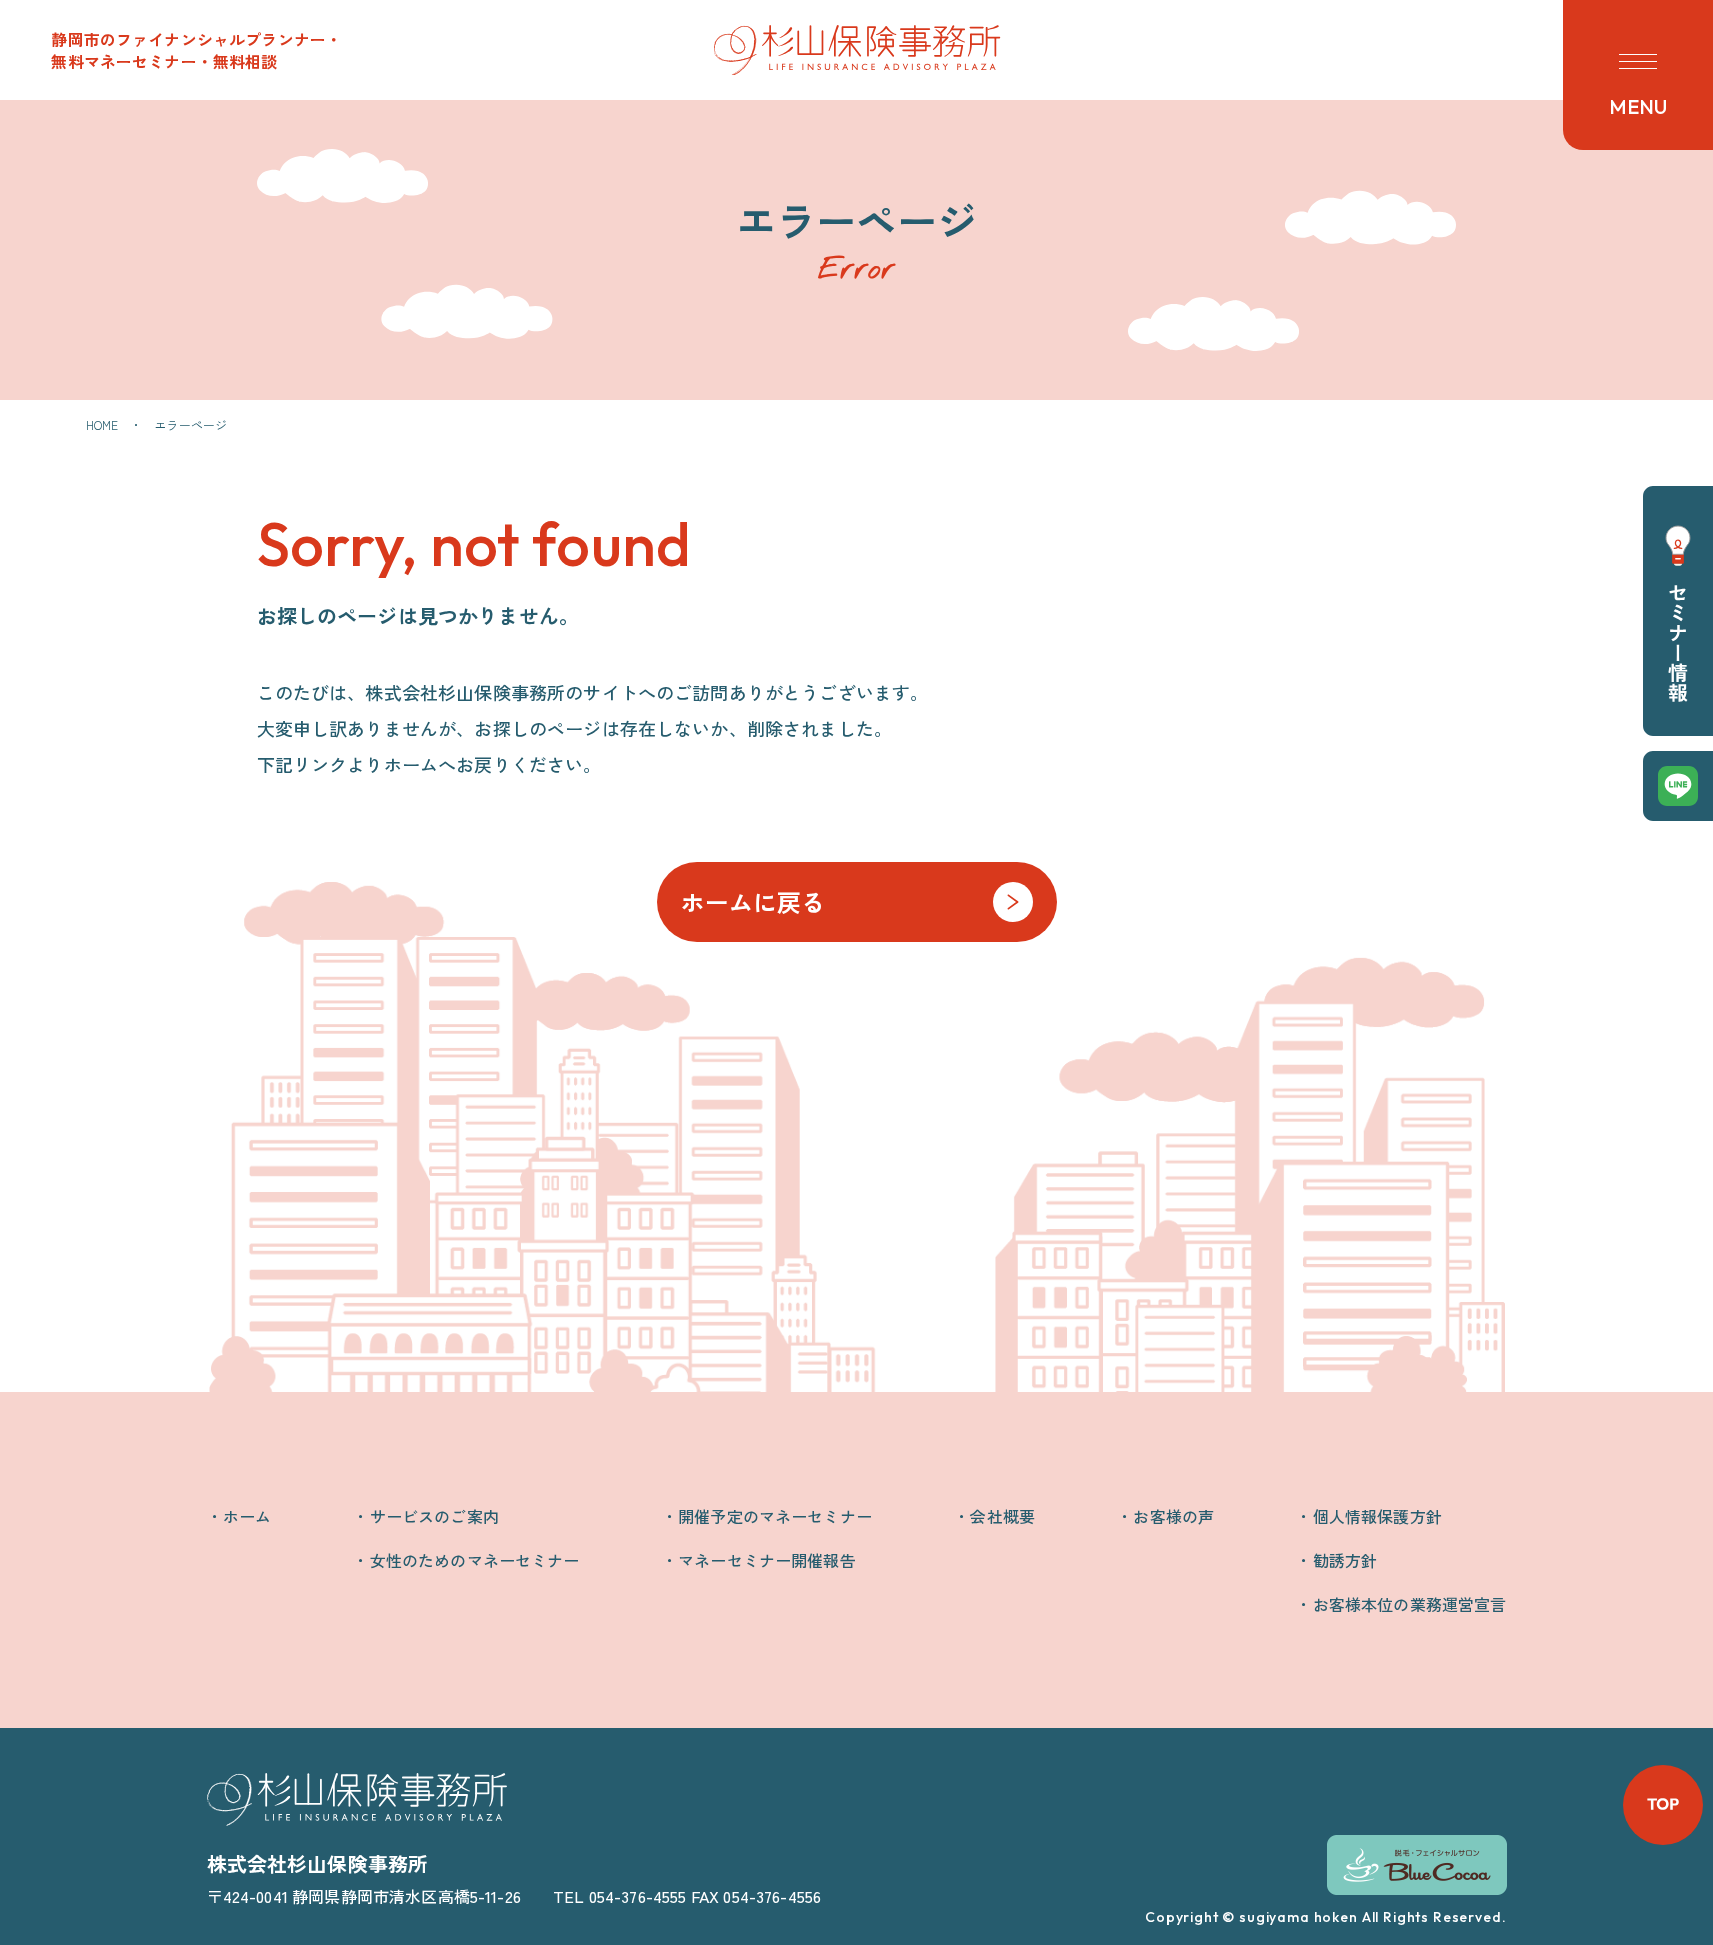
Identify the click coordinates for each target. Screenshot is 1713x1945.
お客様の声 (1173, 1516)
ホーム (247, 1516)
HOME (102, 424)
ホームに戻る (753, 901)
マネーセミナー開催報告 (767, 1560)
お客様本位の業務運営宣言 (1409, 1604)
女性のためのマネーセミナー (474, 1560)
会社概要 (1002, 1516)
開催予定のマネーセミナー (775, 1516)
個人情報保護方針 (1377, 1516)
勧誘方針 (1345, 1560)
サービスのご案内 (434, 1516)
